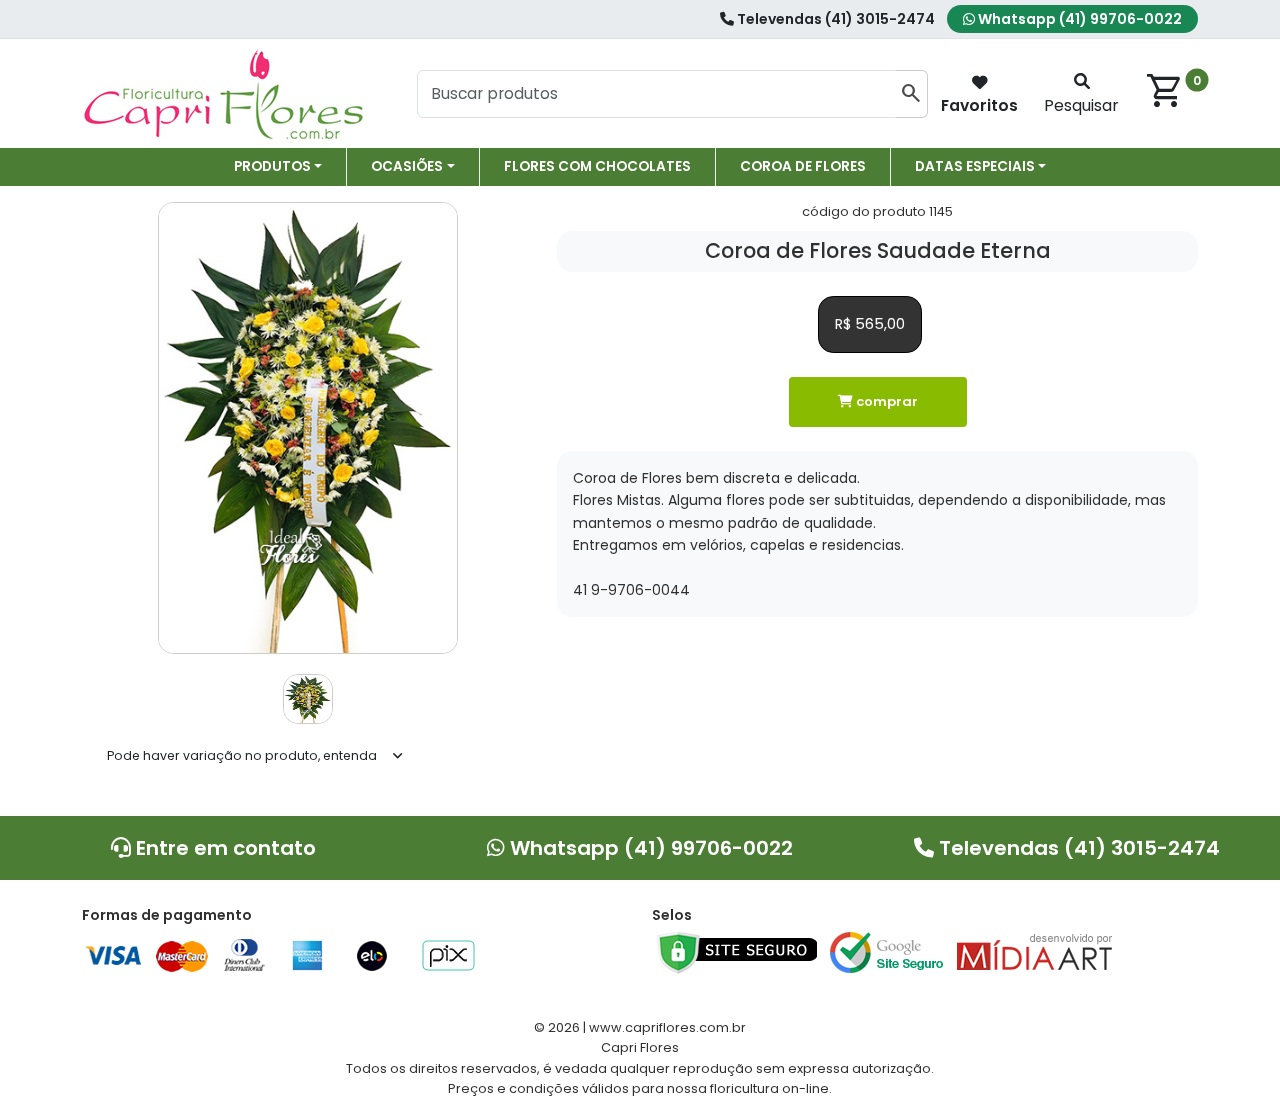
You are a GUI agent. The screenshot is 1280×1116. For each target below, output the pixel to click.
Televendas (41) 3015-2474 (834, 19)
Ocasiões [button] (407, 166)
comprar (885, 401)
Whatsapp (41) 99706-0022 (1078, 19)
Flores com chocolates (597, 166)
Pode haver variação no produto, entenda (242, 755)
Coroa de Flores (803, 166)
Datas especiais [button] (975, 166)
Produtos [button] (272, 166)
